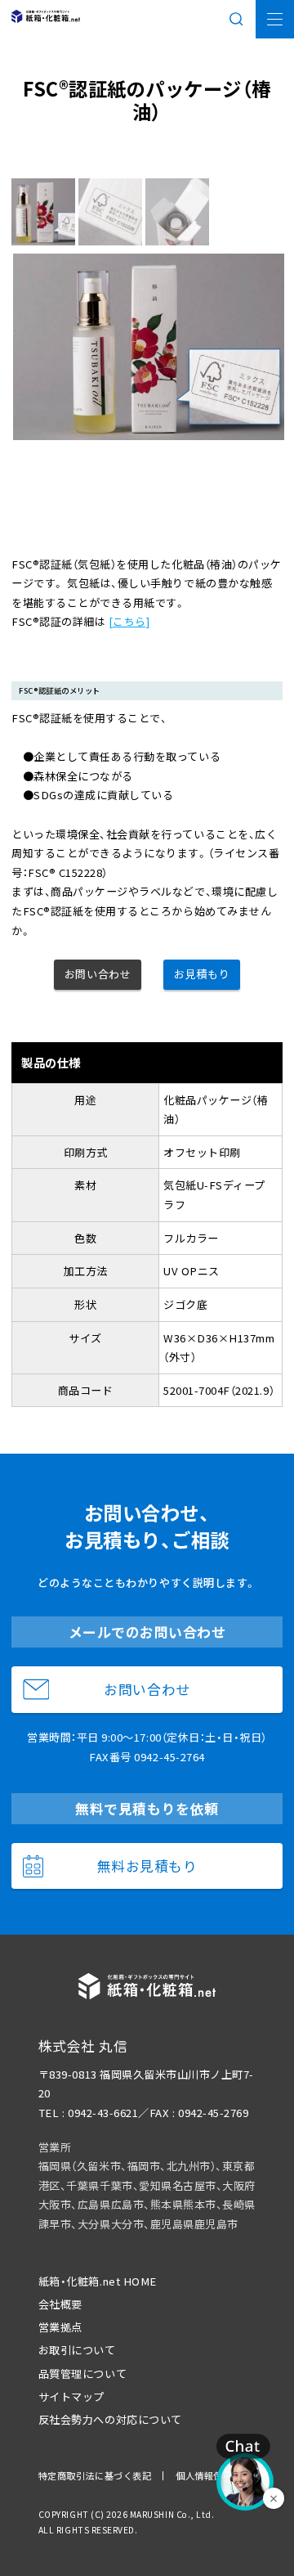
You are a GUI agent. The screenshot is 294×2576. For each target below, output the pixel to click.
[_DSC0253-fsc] (45, 212)
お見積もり (202, 974)
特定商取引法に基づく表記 (95, 2475)
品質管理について (82, 2374)
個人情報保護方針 (213, 2475)
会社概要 (60, 2304)
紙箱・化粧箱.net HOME (98, 2281)
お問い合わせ (98, 974)
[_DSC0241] (112, 212)
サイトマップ (71, 2396)
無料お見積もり (147, 1866)
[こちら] (129, 621)
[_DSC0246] (179, 212)
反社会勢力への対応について (110, 2419)
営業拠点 (60, 2327)
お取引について (77, 2350)
